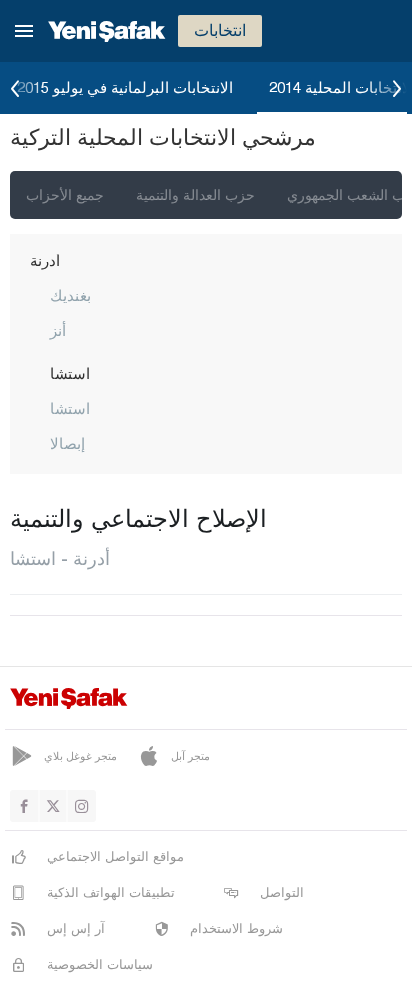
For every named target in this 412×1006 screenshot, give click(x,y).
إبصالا (67, 443)
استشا (70, 373)
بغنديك (70, 295)
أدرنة (45, 260)
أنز (58, 330)
